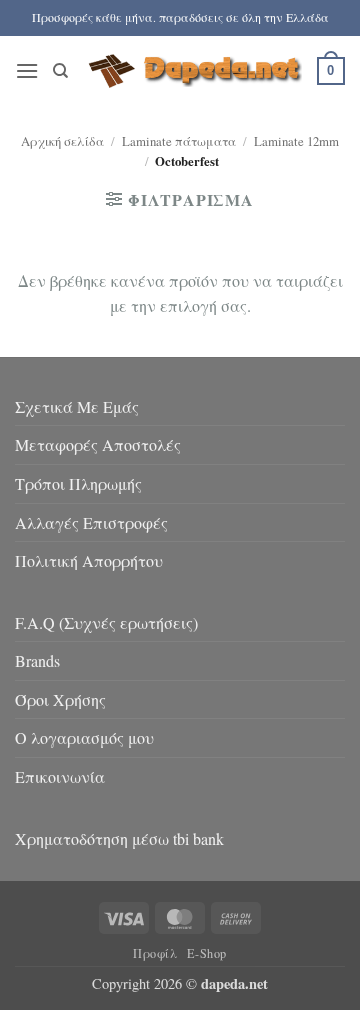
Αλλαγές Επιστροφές (91, 522)
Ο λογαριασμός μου (84, 737)
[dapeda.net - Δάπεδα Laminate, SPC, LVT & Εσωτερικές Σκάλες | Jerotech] (193, 71)
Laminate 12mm (296, 141)
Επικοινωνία (60, 776)
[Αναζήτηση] (60, 71)
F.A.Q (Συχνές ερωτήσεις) (106, 622)
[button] (27, 70)
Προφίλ (155, 953)
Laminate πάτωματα (179, 141)
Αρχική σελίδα (62, 141)
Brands (37, 660)
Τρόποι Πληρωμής (78, 483)
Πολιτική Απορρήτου (89, 560)
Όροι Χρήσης (60, 699)
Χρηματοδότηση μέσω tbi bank (119, 838)
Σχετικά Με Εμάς (77, 406)
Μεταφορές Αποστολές (98, 444)
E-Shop (207, 953)
